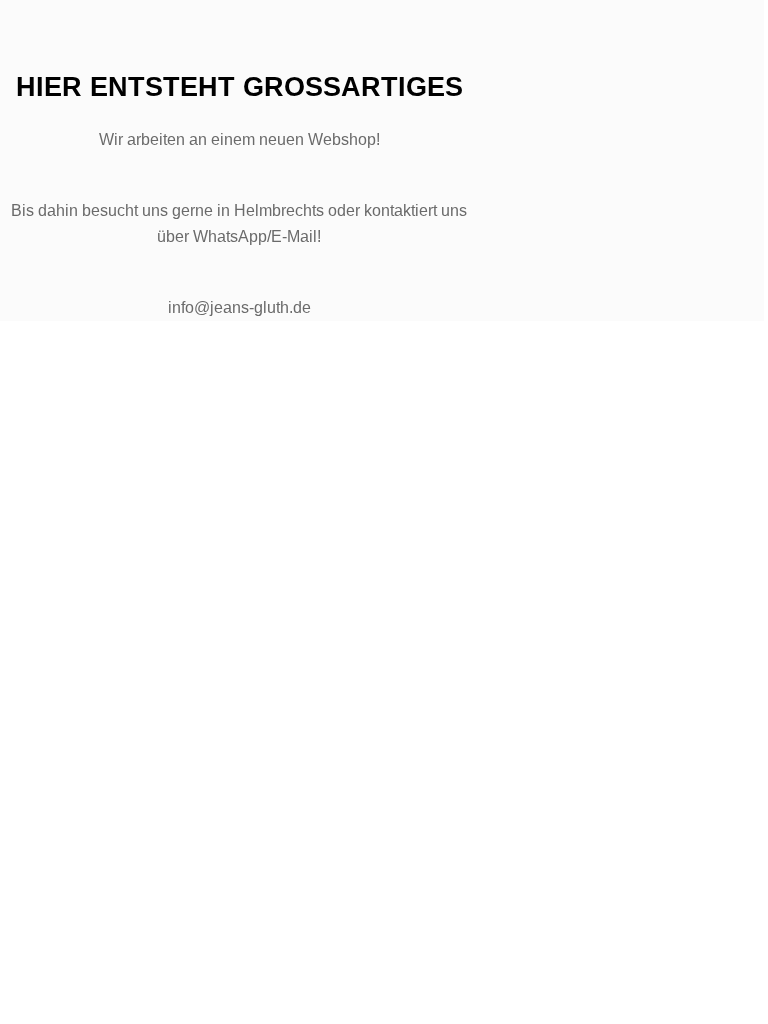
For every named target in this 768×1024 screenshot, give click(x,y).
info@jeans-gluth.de (239, 307)
